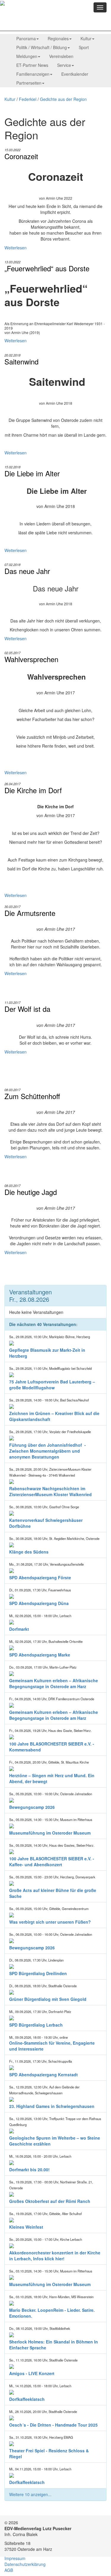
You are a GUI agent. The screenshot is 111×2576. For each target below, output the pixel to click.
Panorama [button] (26, 38)
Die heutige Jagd (31, 1192)
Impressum (15, 2558)
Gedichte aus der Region (63, 99)
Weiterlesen (16, 248)
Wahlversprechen (31, 659)
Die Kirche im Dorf (33, 790)
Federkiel (28, 99)
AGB (9, 2570)
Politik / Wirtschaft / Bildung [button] (42, 47)
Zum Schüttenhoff (32, 1096)
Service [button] (64, 65)
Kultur (10, 99)
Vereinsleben (61, 56)
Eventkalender (75, 74)
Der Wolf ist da (27, 1009)
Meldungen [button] (27, 56)
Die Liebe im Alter (32, 473)
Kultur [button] (86, 38)
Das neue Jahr (27, 571)
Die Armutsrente (30, 913)
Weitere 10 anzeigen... (30, 2494)
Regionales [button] (58, 38)
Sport (84, 47)
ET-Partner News (32, 65)
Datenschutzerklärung (25, 2564)
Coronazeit (21, 156)
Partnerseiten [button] (29, 83)
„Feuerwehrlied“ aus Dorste (47, 268)
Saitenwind (21, 362)
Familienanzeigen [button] (33, 74)
